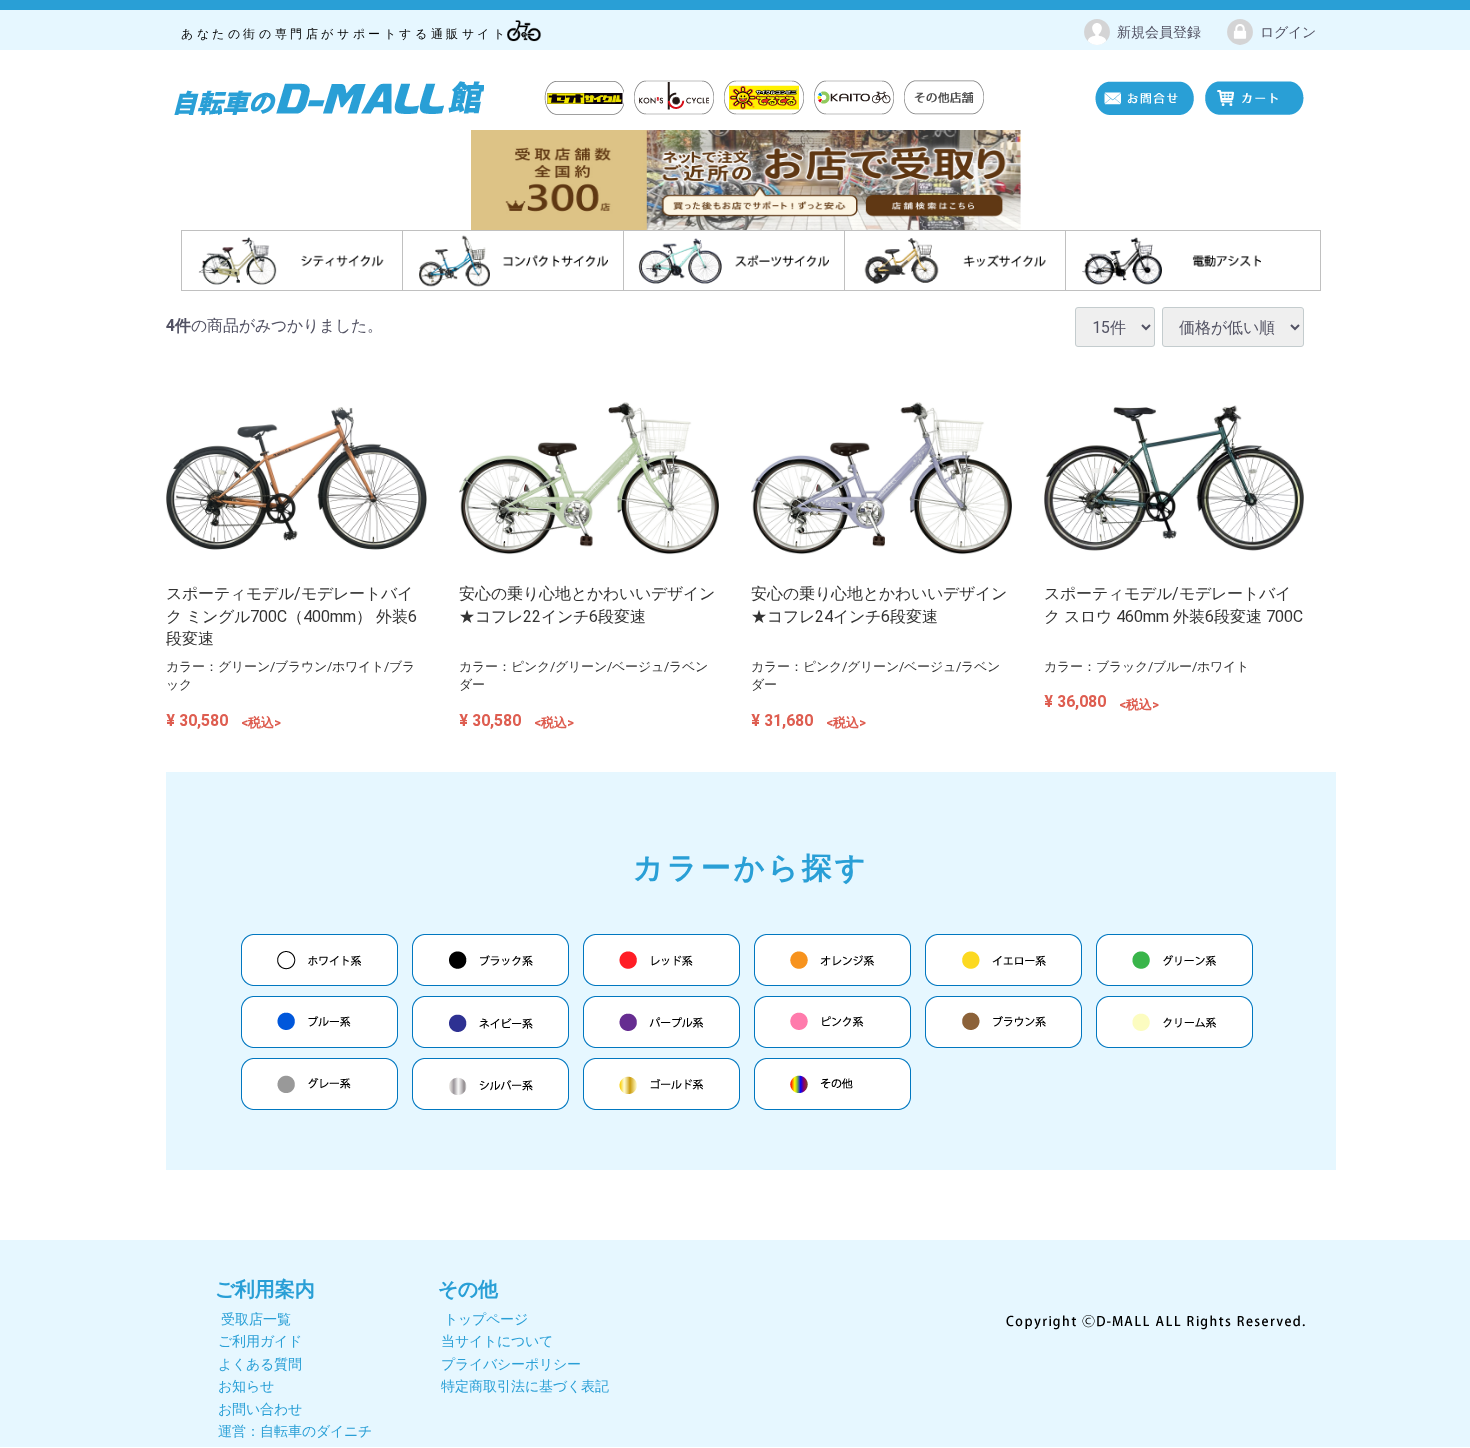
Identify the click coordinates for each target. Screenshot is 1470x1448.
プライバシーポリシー (511, 1364)
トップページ (486, 1319)
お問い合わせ (260, 1409)
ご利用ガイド (260, 1342)
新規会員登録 (1159, 32)
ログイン (1288, 32)
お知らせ (246, 1387)
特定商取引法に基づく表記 (525, 1387)
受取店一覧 (256, 1319)
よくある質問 (260, 1364)
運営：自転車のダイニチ (295, 1431)
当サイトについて (497, 1342)
